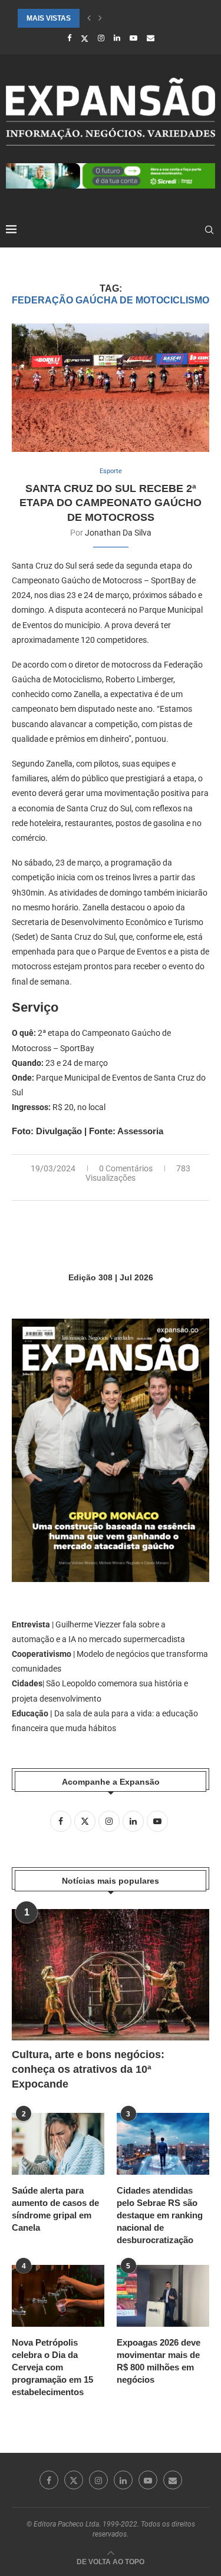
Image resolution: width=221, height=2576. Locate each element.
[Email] (151, 38)
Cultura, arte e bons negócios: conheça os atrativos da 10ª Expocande (88, 2069)
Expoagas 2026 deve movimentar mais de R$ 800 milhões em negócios (159, 2361)
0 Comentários (126, 1168)
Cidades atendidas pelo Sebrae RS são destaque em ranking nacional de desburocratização (160, 2215)
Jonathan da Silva (118, 533)
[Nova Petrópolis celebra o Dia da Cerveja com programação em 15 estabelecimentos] (58, 2296)
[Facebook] (69, 38)
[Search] (209, 230)
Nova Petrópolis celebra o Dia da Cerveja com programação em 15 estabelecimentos (52, 2367)
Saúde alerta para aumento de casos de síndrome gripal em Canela (55, 2209)
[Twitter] (85, 38)
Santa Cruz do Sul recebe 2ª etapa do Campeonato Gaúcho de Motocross (111, 503)
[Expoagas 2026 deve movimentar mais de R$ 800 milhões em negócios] (163, 2296)
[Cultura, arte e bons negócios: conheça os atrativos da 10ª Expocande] (111, 1975)
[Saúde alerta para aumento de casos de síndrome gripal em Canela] (58, 2144)
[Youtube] (133, 38)
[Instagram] (101, 38)
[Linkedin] (117, 38)
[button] (89, 18)
